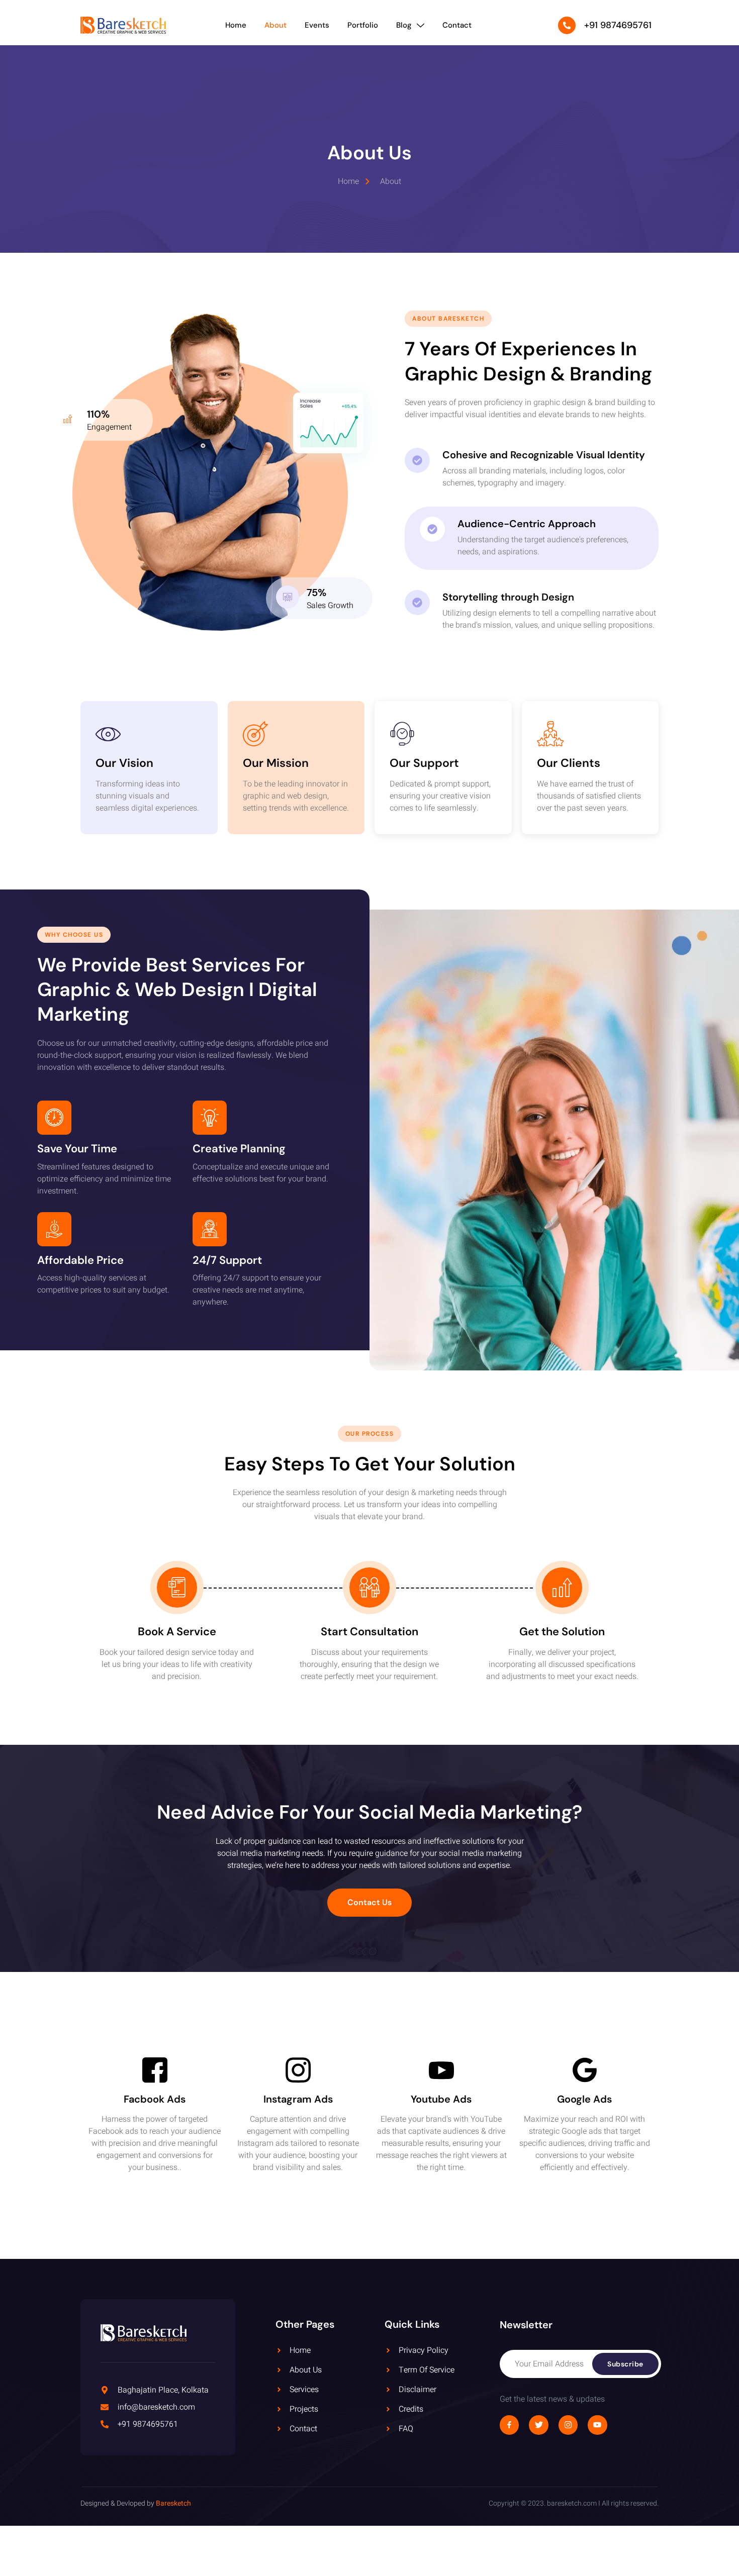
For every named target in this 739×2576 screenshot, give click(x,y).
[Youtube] (597, 2425)
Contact (457, 25)
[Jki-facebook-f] (509, 2425)
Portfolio (363, 25)
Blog (404, 25)
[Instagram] (568, 2425)
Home (236, 25)
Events (317, 25)
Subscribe (625, 2364)
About (275, 25)
